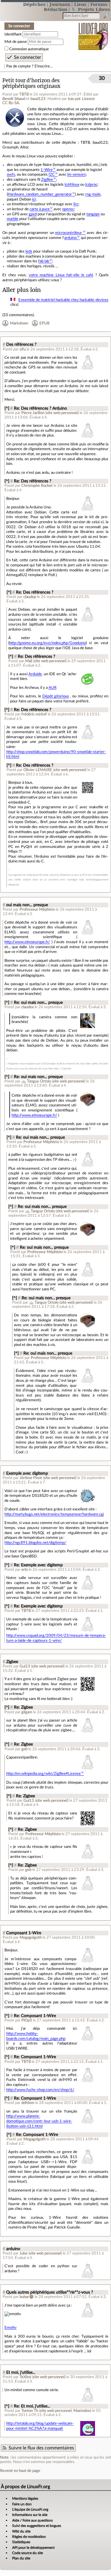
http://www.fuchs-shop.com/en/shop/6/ (40, 2090)
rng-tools (93, 194)
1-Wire (47, 170)
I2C (52, 174)
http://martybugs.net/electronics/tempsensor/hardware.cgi (54, 1514)
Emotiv (11, 2328)
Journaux (60, 4)
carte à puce (40, 209)
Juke (24, 2253)
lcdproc (91, 185)
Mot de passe (16, 42)
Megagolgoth (31, 1937)
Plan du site (21, 2558)
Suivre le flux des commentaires (41, 2448)
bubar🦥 (27, 2297)
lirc (76, 204)
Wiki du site (21, 2531)
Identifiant (13, 34)
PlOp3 (27, 2020)
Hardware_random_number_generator (40, 194)
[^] (7, 408)
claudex (28, 1007)
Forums (99, 4)
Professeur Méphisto (37, 909)
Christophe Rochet (37, 486)
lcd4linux (72, 185)
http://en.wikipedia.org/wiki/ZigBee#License (44, 1774)
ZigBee (47, 180)
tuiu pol (74, 99)
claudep (30, 597)
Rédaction (55, 9)
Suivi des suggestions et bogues (37, 2526)
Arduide (35, 674)
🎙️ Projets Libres (91, 9)
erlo (25, 1570)
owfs (11, 174)
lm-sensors (77, 174)
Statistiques (21, 2542)
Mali (29, 661)
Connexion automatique (29, 49)
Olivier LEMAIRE (38, 770)
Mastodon (82, 2411)
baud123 (38, 99)
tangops (93, 214)
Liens (80, 4)
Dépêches (34, 4)
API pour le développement (33, 2548)
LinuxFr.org (93, 32)
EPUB (44, 323)
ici (34, 199)
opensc (68, 209)
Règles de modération (29, 2537)
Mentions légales (25, 2499)
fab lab (44, 261)
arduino (70, 238)
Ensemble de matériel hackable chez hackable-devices (63, 300)
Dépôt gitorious (56, 696)
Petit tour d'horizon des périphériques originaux (31, 83)
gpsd (33, 214)
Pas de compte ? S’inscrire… (29, 66)
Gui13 (25, 1666)
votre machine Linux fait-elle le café (61, 275)
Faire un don (22, 2504)
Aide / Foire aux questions (32, 2520)
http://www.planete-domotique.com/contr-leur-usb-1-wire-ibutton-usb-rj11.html (39, 2121)
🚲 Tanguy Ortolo (36, 1081)
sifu (23, 349)
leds (29, 251)
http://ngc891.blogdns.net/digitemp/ (35, 1543)
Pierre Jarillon (33, 413)
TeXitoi (25, 2377)
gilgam (27, 1712)
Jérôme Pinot (31, 1478)
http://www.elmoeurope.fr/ (27, 942)
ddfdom (28, 2103)
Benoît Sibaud (14, 99)
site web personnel (62, 413)
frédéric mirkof (34, 714)
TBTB (24, 94)
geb (24, 1749)
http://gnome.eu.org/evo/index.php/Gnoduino (48, 643)
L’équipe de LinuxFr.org (30, 2509)
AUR (53, 688)
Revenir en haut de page (20, 2471)
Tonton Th (30, 2411)
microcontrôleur (69, 233)
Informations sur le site (30, 2515)
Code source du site (28, 2553)
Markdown (19, 323)
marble (13, 219)
